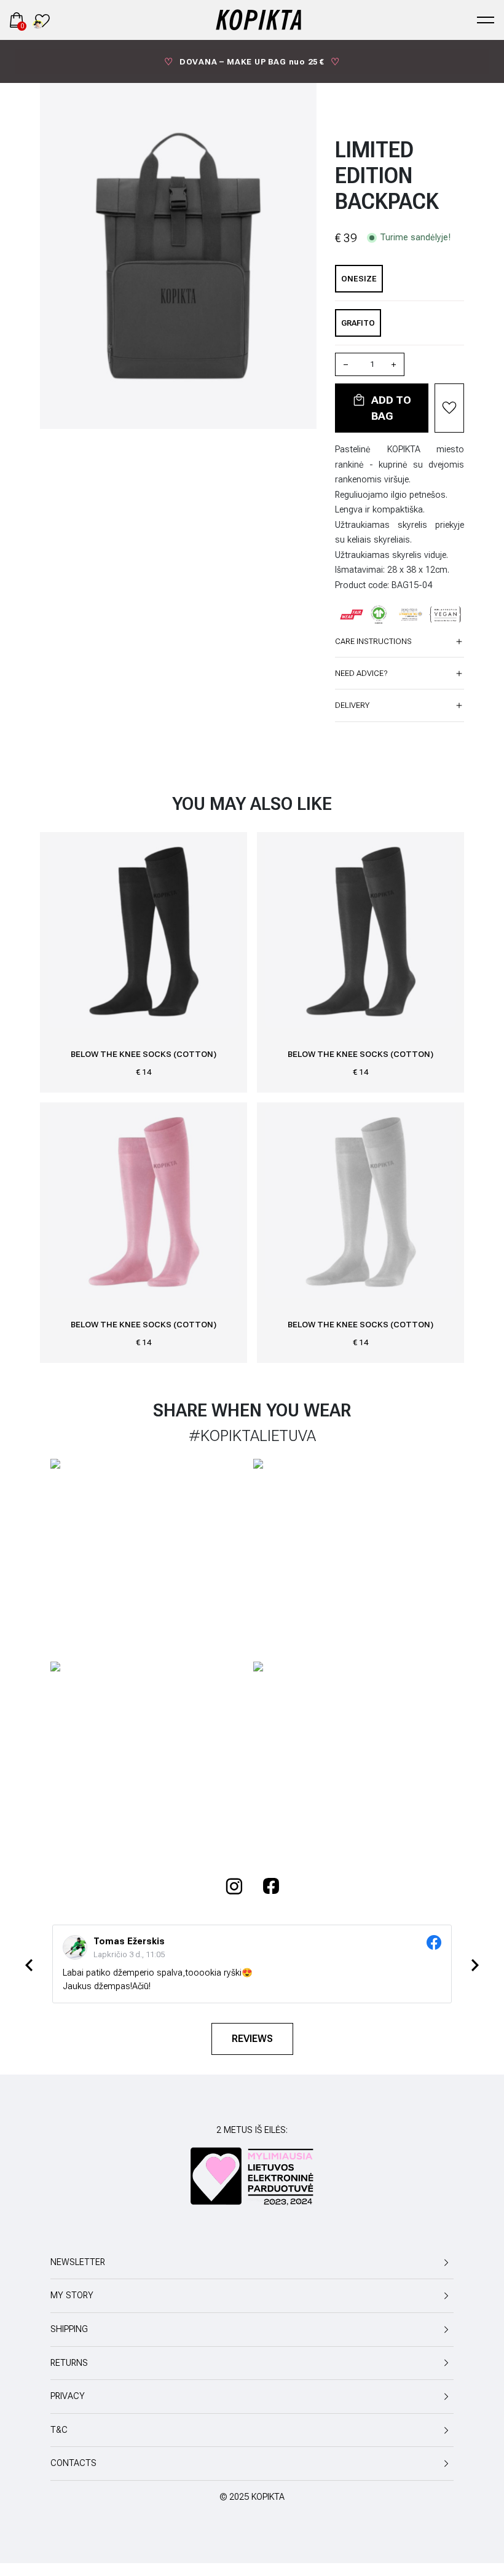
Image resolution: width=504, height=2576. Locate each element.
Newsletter (78, 2262)
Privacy (68, 2396)
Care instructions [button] (373, 641)
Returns (69, 2363)
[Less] (347, 364)
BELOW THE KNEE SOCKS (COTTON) (144, 1054)
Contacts (73, 2463)
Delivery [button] (352, 705)
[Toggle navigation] (486, 20)
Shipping (69, 2329)
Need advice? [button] (361, 673)
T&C (59, 2430)
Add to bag (390, 408)
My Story (72, 2295)
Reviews (252, 2039)
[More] (394, 364)
